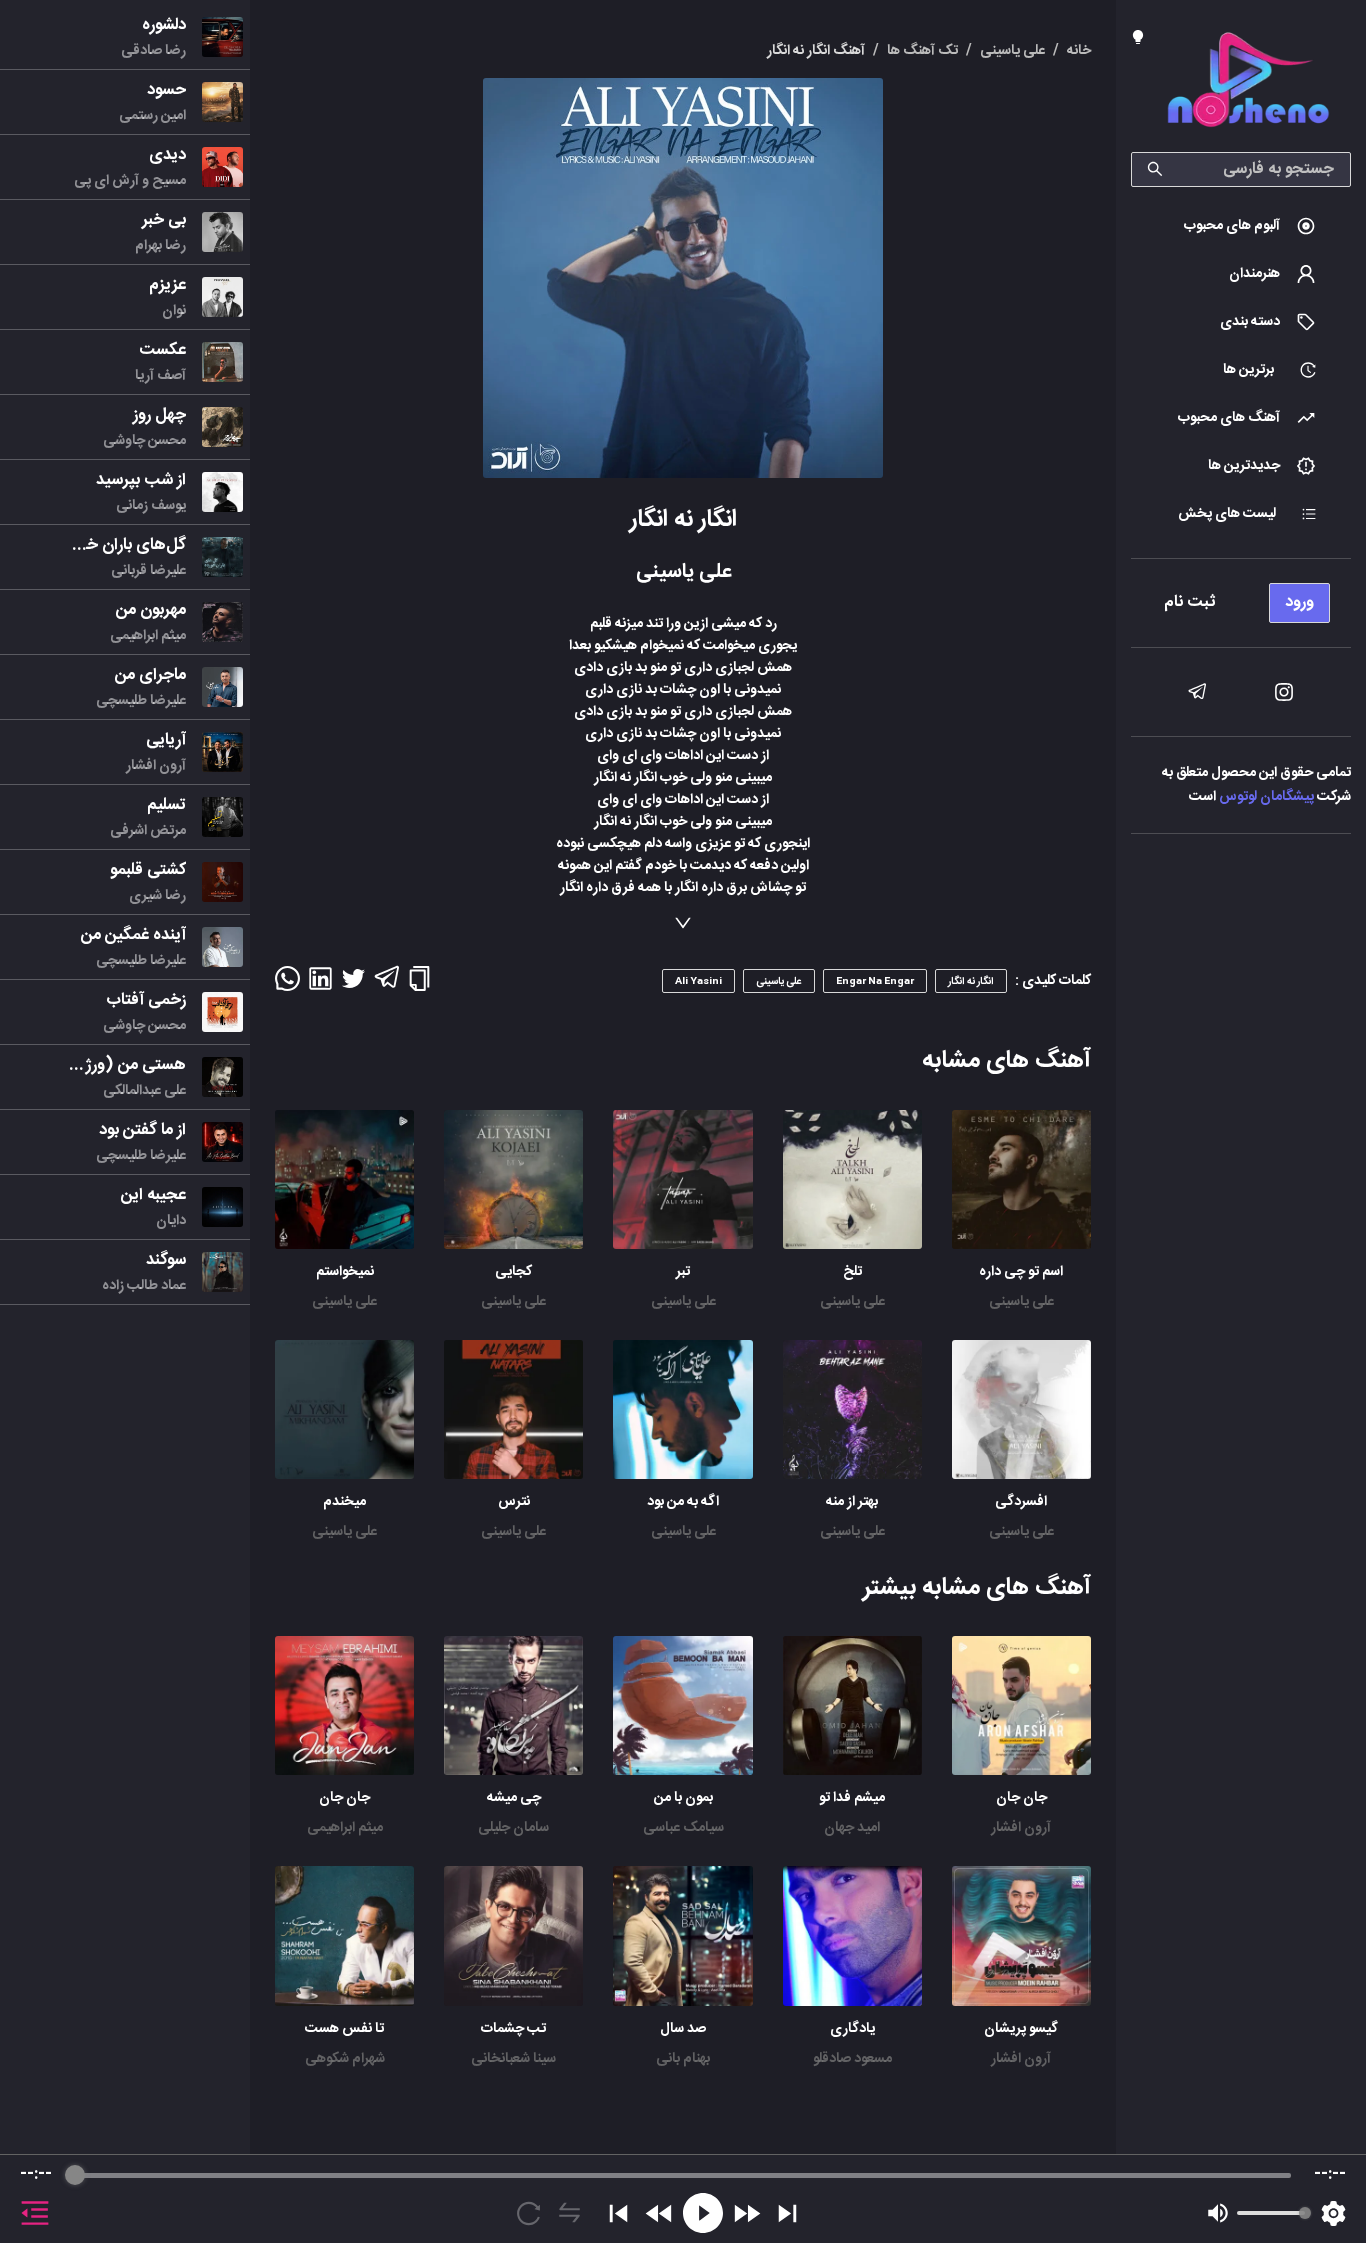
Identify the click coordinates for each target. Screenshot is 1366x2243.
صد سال (683, 2029)
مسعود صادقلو (852, 2059)
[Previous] (618, 2213)
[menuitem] (1241, 226)
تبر (683, 1272)
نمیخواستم (345, 1272)
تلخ (852, 1272)
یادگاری (852, 2029)
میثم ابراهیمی (345, 1828)
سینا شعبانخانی (513, 2059)
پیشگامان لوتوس (1266, 797)
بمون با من (683, 1798)
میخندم (344, 1502)
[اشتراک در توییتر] (353, 985)
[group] (683, 2199)
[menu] (1241, 597)
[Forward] (746, 2213)
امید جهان (852, 1828)
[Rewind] (659, 2213)
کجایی (513, 1272)
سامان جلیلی (513, 1828)
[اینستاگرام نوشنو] (1284, 692)
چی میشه (514, 1798)
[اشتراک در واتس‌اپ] (287, 985)
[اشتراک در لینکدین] (320, 985)
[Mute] (1218, 2213)
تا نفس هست (344, 2029)
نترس (514, 1502)
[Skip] (787, 2213)
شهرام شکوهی (345, 2059)
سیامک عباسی (683, 1828)
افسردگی (1021, 1502)
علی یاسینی (1021, 1302)
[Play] (703, 2213)
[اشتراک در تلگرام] (386, 986)
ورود (1299, 602)
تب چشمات (513, 2029)
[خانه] (1248, 83)
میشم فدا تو (852, 1798)
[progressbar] (683, 2175)
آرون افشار (1021, 1828)
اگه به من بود (683, 1502)
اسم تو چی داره (1021, 1272)
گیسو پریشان (1021, 2029)
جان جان (1021, 1798)
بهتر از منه (852, 1502)
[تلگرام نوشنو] (1197, 692)
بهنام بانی (683, 2059)
